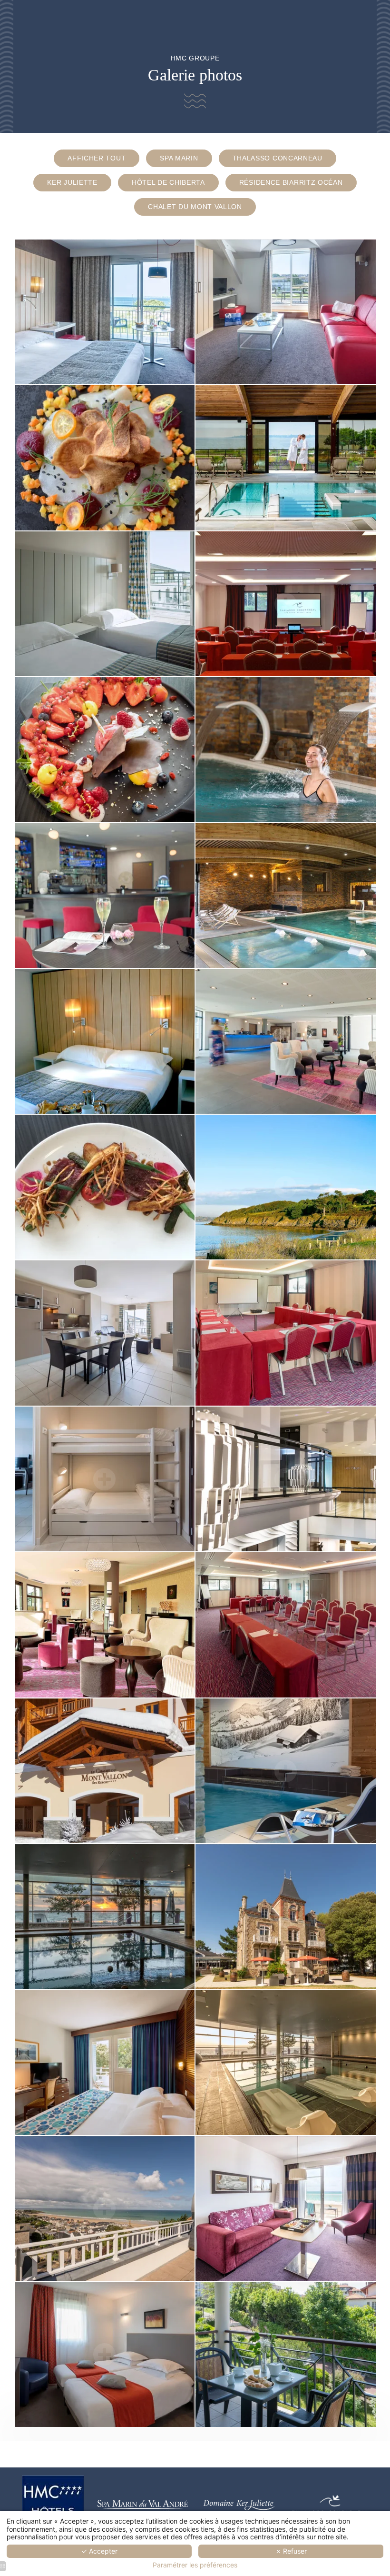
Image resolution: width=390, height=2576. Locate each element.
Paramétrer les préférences (195, 2565)
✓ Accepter (99, 2551)
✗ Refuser (291, 2551)
